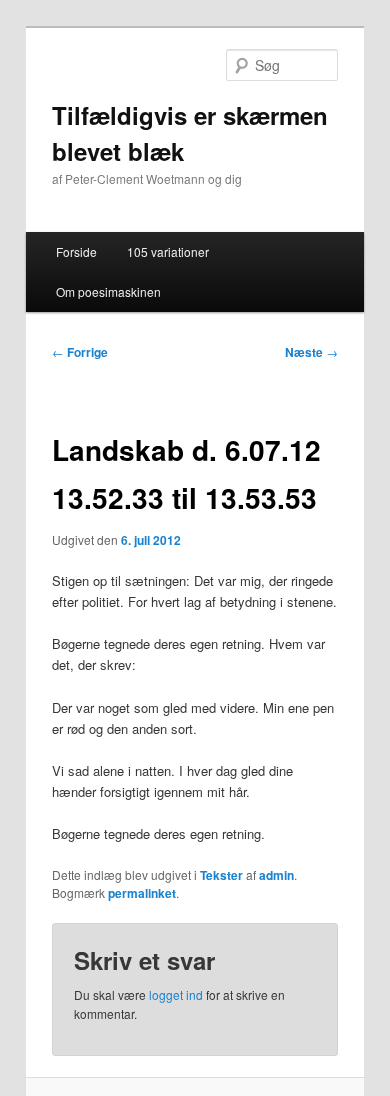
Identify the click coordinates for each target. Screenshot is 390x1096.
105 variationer (168, 251)
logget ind (176, 994)
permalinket (142, 893)
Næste (311, 352)
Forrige (80, 352)
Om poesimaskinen (108, 291)
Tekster (221, 875)
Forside (76, 251)
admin (276, 875)
